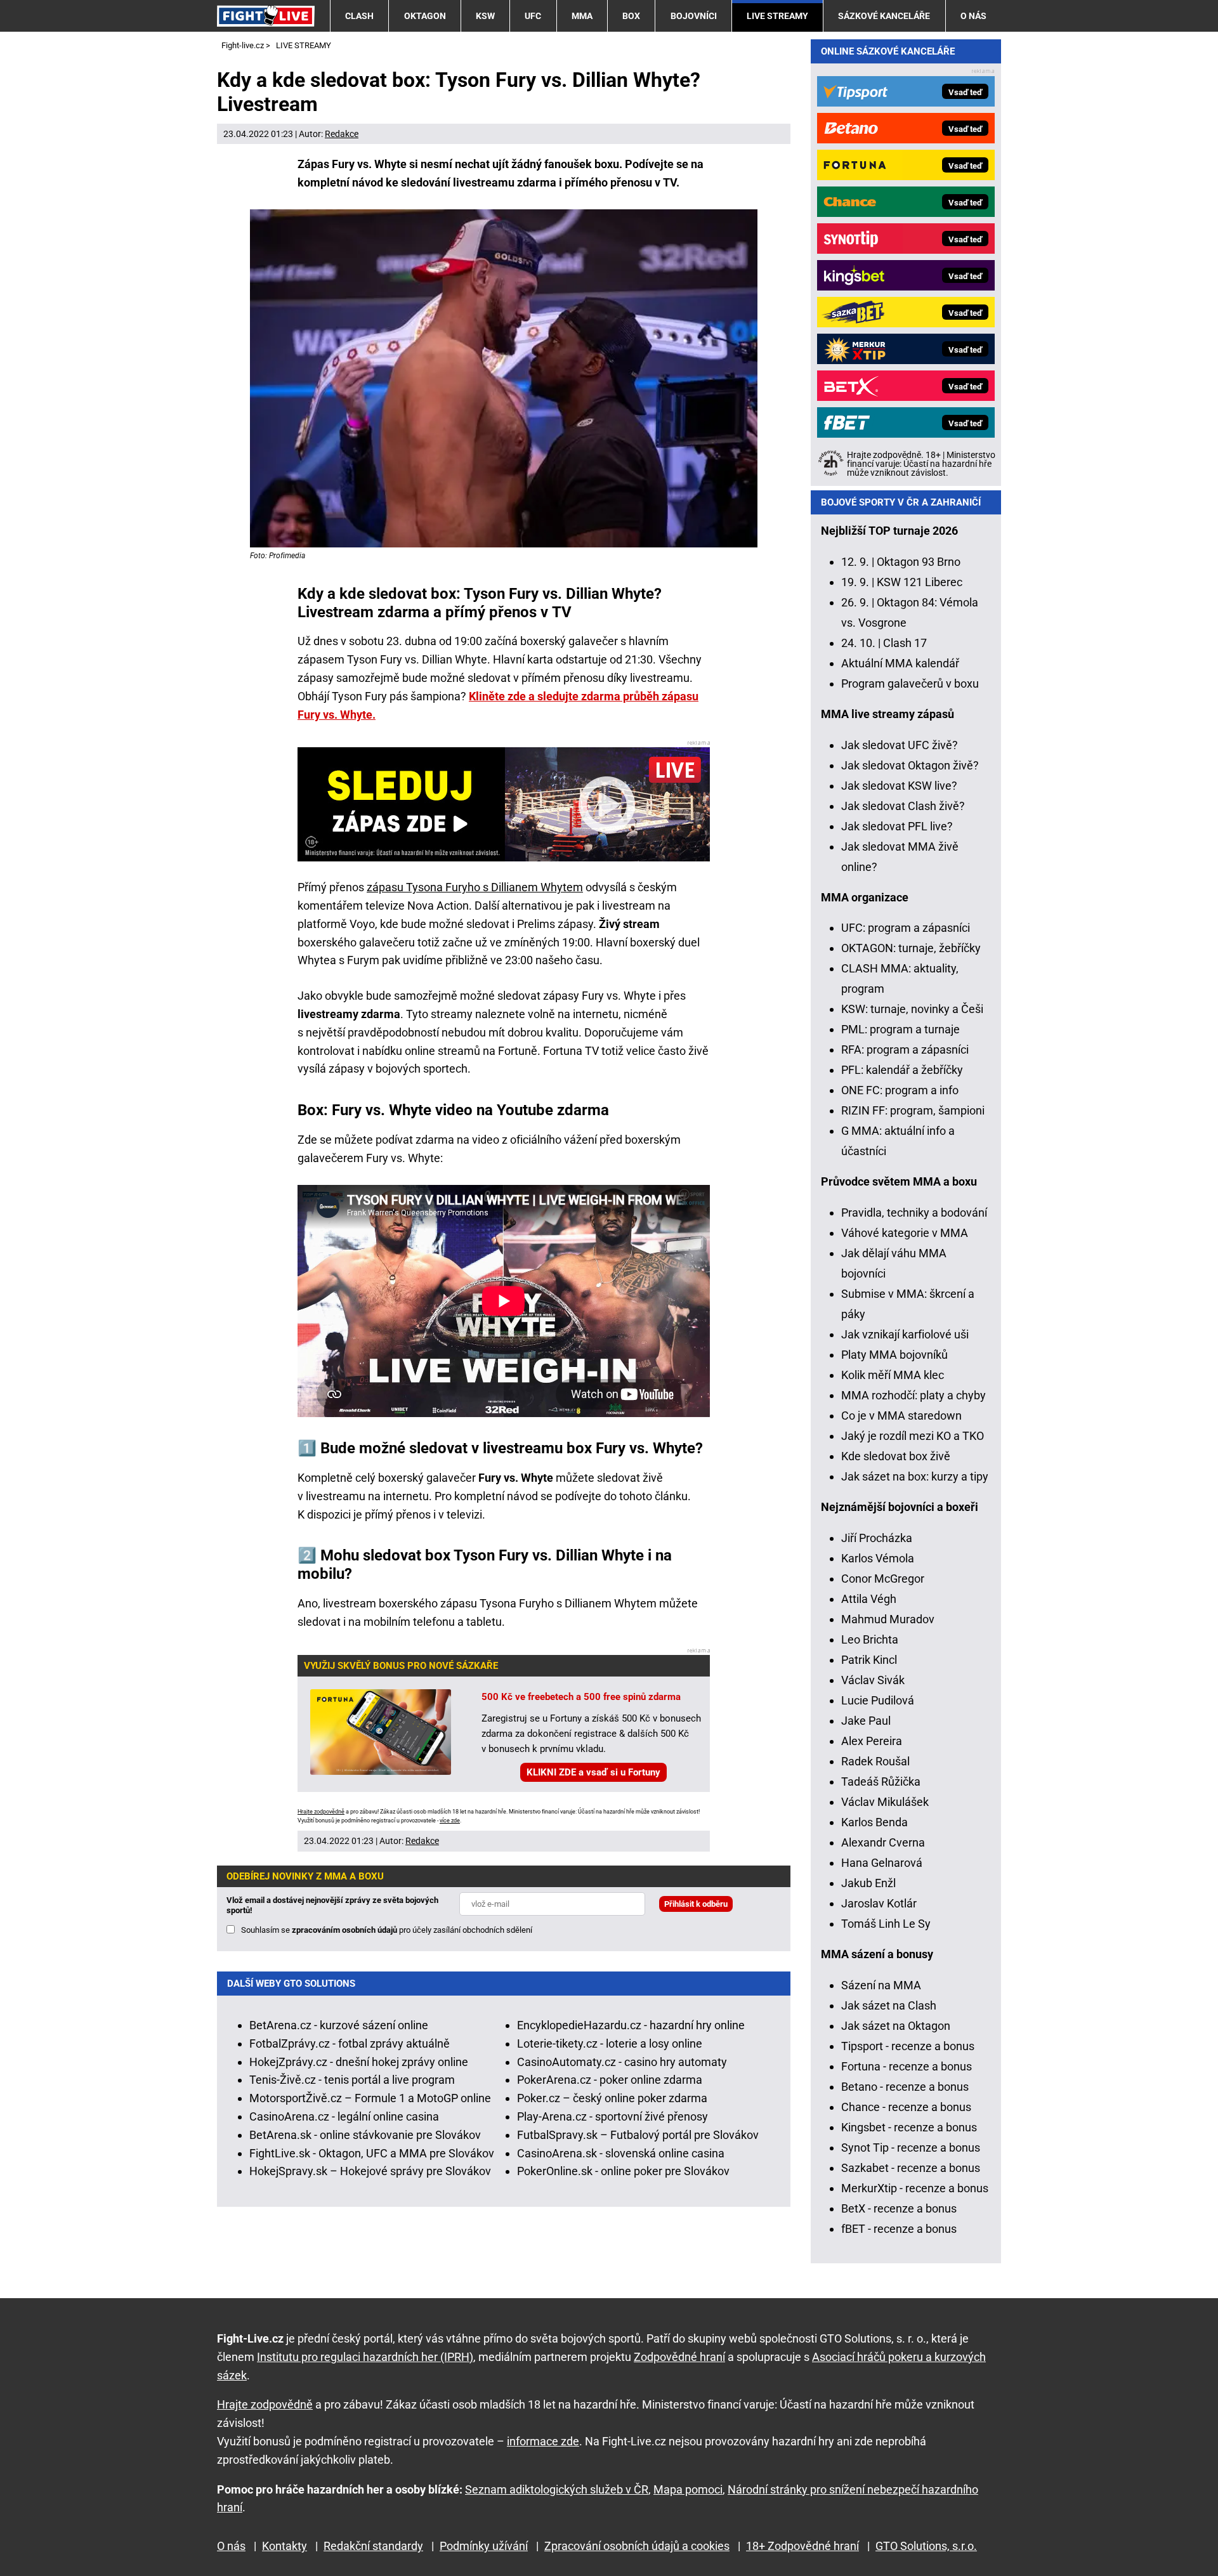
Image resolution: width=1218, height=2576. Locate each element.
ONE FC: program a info (900, 1090)
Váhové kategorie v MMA (905, 1233)
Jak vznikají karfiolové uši (905, 1334)
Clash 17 (905, 643)
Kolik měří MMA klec (893, 1375)
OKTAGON (425, 16)
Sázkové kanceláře (884, 16)
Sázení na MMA (881, 1985)
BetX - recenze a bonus (899, 2208)
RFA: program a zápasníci (905, 1049)
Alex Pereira (872, 1741)
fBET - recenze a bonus (899, 2229)
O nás (973, 16)
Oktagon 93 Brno (919, 562)
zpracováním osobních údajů (344, 1930)
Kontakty (285, 2546)
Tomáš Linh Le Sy (886, 1924)
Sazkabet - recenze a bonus (911, 2168)
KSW (485, 16)
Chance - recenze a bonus (906, 2107)
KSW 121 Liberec (920, 582)
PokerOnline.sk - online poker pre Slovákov (623, 2171)
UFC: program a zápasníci (906, 928)
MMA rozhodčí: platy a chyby (913, 1395)
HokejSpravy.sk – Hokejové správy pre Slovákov (370, 2171)
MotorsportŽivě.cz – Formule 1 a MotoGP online (370, 2098)
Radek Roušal (875, 1761)
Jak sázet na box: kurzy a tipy (915, 1476)
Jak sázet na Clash (889, 2005)
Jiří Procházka (877, 1538)
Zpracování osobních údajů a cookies (637, 2546)
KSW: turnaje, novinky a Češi (912, 1009)
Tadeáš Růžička (881, 1782)
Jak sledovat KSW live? (899, 786)
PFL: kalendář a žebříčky (902, 1070)
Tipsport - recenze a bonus (908, 2046)
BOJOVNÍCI (694, 16)
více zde (450, 1821)
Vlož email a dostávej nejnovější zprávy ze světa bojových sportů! (332, 1905)
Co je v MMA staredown (901, 1415)
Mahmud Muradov (888, 1619)
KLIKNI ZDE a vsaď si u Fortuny (593, 1772)
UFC (533, 16)
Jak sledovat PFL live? (897, 826)
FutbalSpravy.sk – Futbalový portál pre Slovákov (638, 2135)
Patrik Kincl (869, 1660)
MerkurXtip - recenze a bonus (915, 2188)
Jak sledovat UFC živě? (900, 745)
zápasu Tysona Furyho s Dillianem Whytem (475, 887)
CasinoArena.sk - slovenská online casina (621, 2153)
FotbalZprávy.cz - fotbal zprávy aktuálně (350, 2043)
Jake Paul (866, 1721)
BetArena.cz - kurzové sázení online (339, 2025)
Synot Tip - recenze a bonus (911, 2148)
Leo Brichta (870, 1639)
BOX (631, 16)
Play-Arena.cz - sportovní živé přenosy (612, 2116)
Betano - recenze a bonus (905, 2087)
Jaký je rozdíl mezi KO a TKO (913, 1436)
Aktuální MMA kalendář (900, 663)
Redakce (342, 134)
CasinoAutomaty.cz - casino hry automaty (622, 2062)
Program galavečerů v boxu (910, 683)
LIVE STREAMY (777, 16)
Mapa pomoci (688, 2489)
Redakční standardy (373, 2546)
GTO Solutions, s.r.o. (926, 2546)
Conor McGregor (883, 1579)
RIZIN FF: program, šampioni (913, 1110)
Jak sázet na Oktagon (896, 2026)
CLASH (359, 16)
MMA (582, 16)
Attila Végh (869, 1599)
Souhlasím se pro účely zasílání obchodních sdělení (387, 1930)
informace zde (543, 2441)
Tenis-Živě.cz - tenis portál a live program (352, 2080)
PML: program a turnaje (900, 1029)
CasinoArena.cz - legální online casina (344, 2116)
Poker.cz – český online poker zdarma (612, 2098)
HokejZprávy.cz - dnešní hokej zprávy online (359, 2062)
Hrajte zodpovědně (321, 1812)
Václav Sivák (873, 1680)
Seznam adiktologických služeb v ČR (557, 2489)
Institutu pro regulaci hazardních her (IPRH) (365, 2357)
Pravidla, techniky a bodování (914, 1213)
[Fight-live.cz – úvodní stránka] (266, 16)
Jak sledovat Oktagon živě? (910, 765)
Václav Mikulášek (885, 1802)
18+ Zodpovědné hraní (802, 2546)
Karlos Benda (874, 1822)
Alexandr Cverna (883, 1842)
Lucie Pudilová (878, 1700)
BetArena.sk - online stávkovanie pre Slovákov (365, 2135)
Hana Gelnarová (882, 1863)
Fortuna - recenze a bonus (907, 2066)
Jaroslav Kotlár (879, 1903)
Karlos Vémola (878, 1558)
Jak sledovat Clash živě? (903, 806)
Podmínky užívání (484, 2546)
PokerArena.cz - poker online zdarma (610, 2080)
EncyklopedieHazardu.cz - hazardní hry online (631, 2025)
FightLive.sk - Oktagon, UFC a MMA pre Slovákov (372, 2153)
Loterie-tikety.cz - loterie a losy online (610, 2043)
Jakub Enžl (868, 1883)
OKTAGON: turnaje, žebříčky (911, 948)
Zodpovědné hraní (679, 2357)
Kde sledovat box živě (896, 1456)
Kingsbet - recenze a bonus (909, 2127)
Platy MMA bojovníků (894, 1355)
